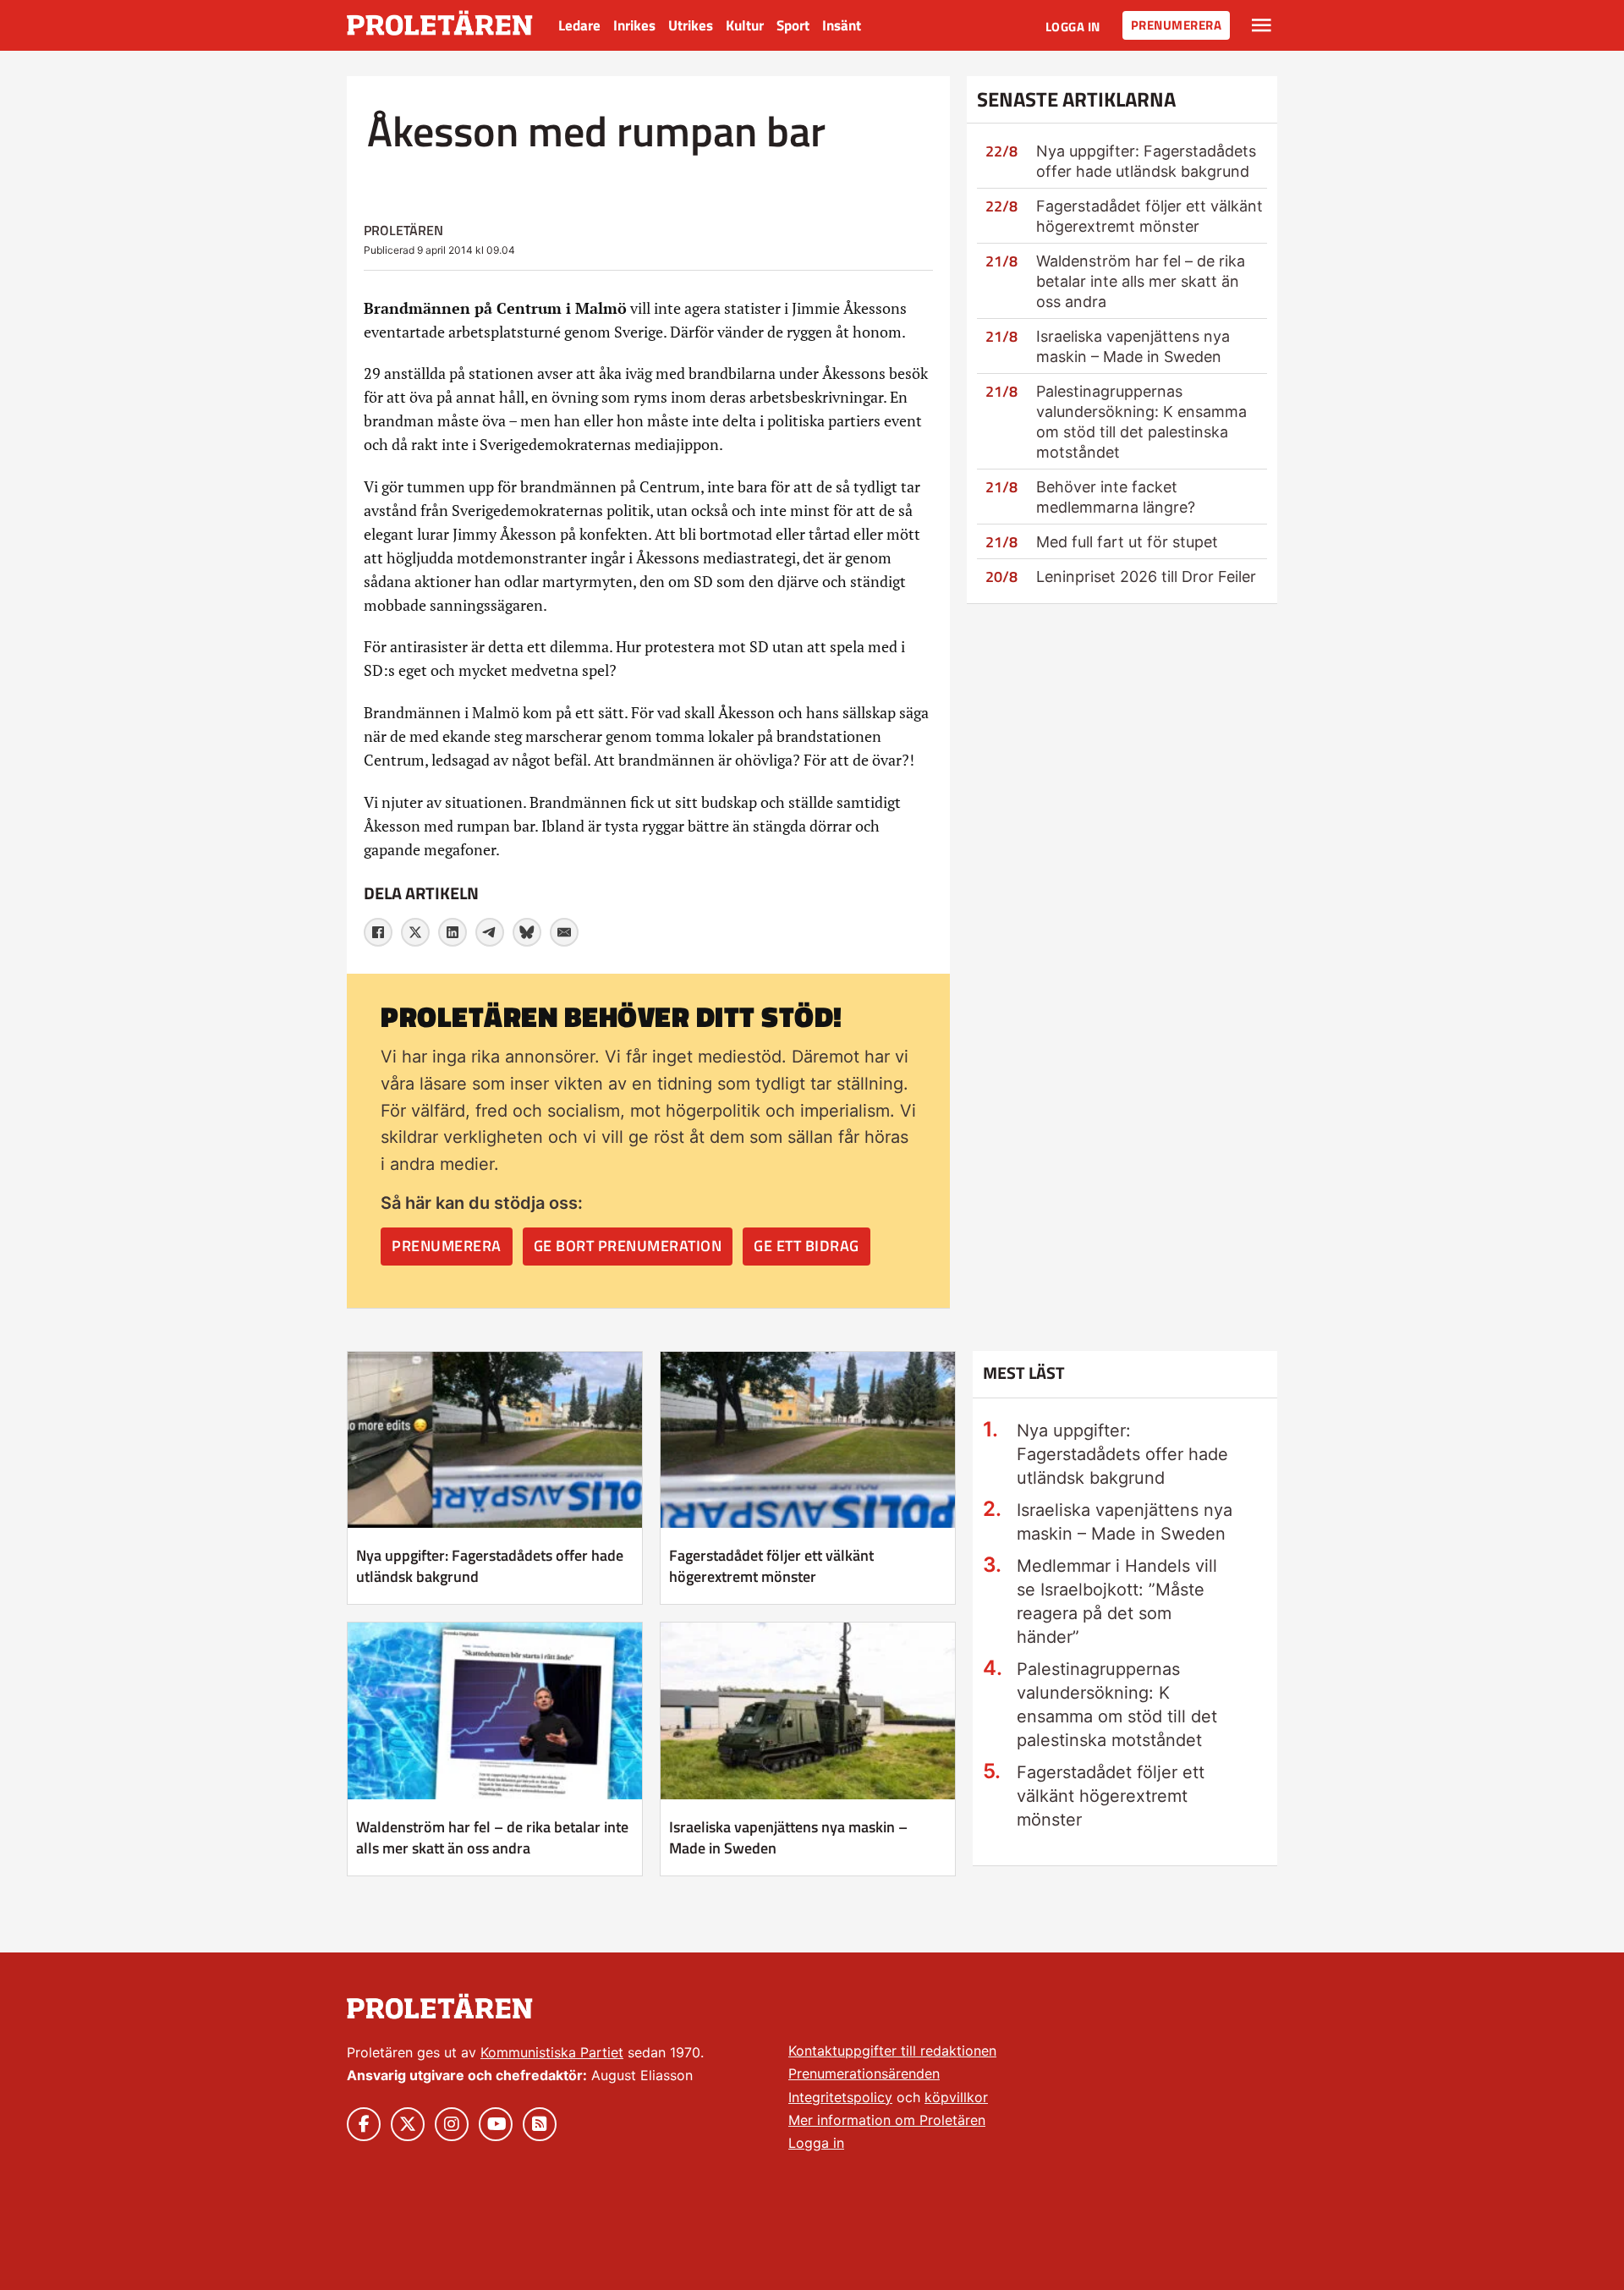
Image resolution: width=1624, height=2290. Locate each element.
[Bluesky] (527, 932)
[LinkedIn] (453, 932)
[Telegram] (490, 932)
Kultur (745, 25)
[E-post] (564, 932)
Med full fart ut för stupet (1127, 542)
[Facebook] (378, 932)
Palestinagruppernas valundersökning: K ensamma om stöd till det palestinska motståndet (1117, 1705)
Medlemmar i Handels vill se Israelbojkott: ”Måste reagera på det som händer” (1117, 1601)
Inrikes (634, 25)
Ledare (579, 25)
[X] (415, 932)
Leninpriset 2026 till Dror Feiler (1146, 577)
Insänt (842, 25)
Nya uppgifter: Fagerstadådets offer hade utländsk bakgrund (490, 1566)
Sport (793, 25)
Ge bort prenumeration (628, 1246)
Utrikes (691, 25)
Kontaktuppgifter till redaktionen (892, 2051)
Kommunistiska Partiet (552, 2052)
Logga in (1073, 27)
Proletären (403, 230)
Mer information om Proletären (887, 2120)
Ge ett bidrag (807, 1246)
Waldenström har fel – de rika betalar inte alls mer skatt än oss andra (1141, 281)
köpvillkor (956, 2097)
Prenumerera (1177, 25)
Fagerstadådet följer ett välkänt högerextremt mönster (771, 1566)
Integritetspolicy (840, 2097)
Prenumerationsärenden (864, 2073)
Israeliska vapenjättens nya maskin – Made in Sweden (788, 1837)
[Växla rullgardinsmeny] (1262, 25)
